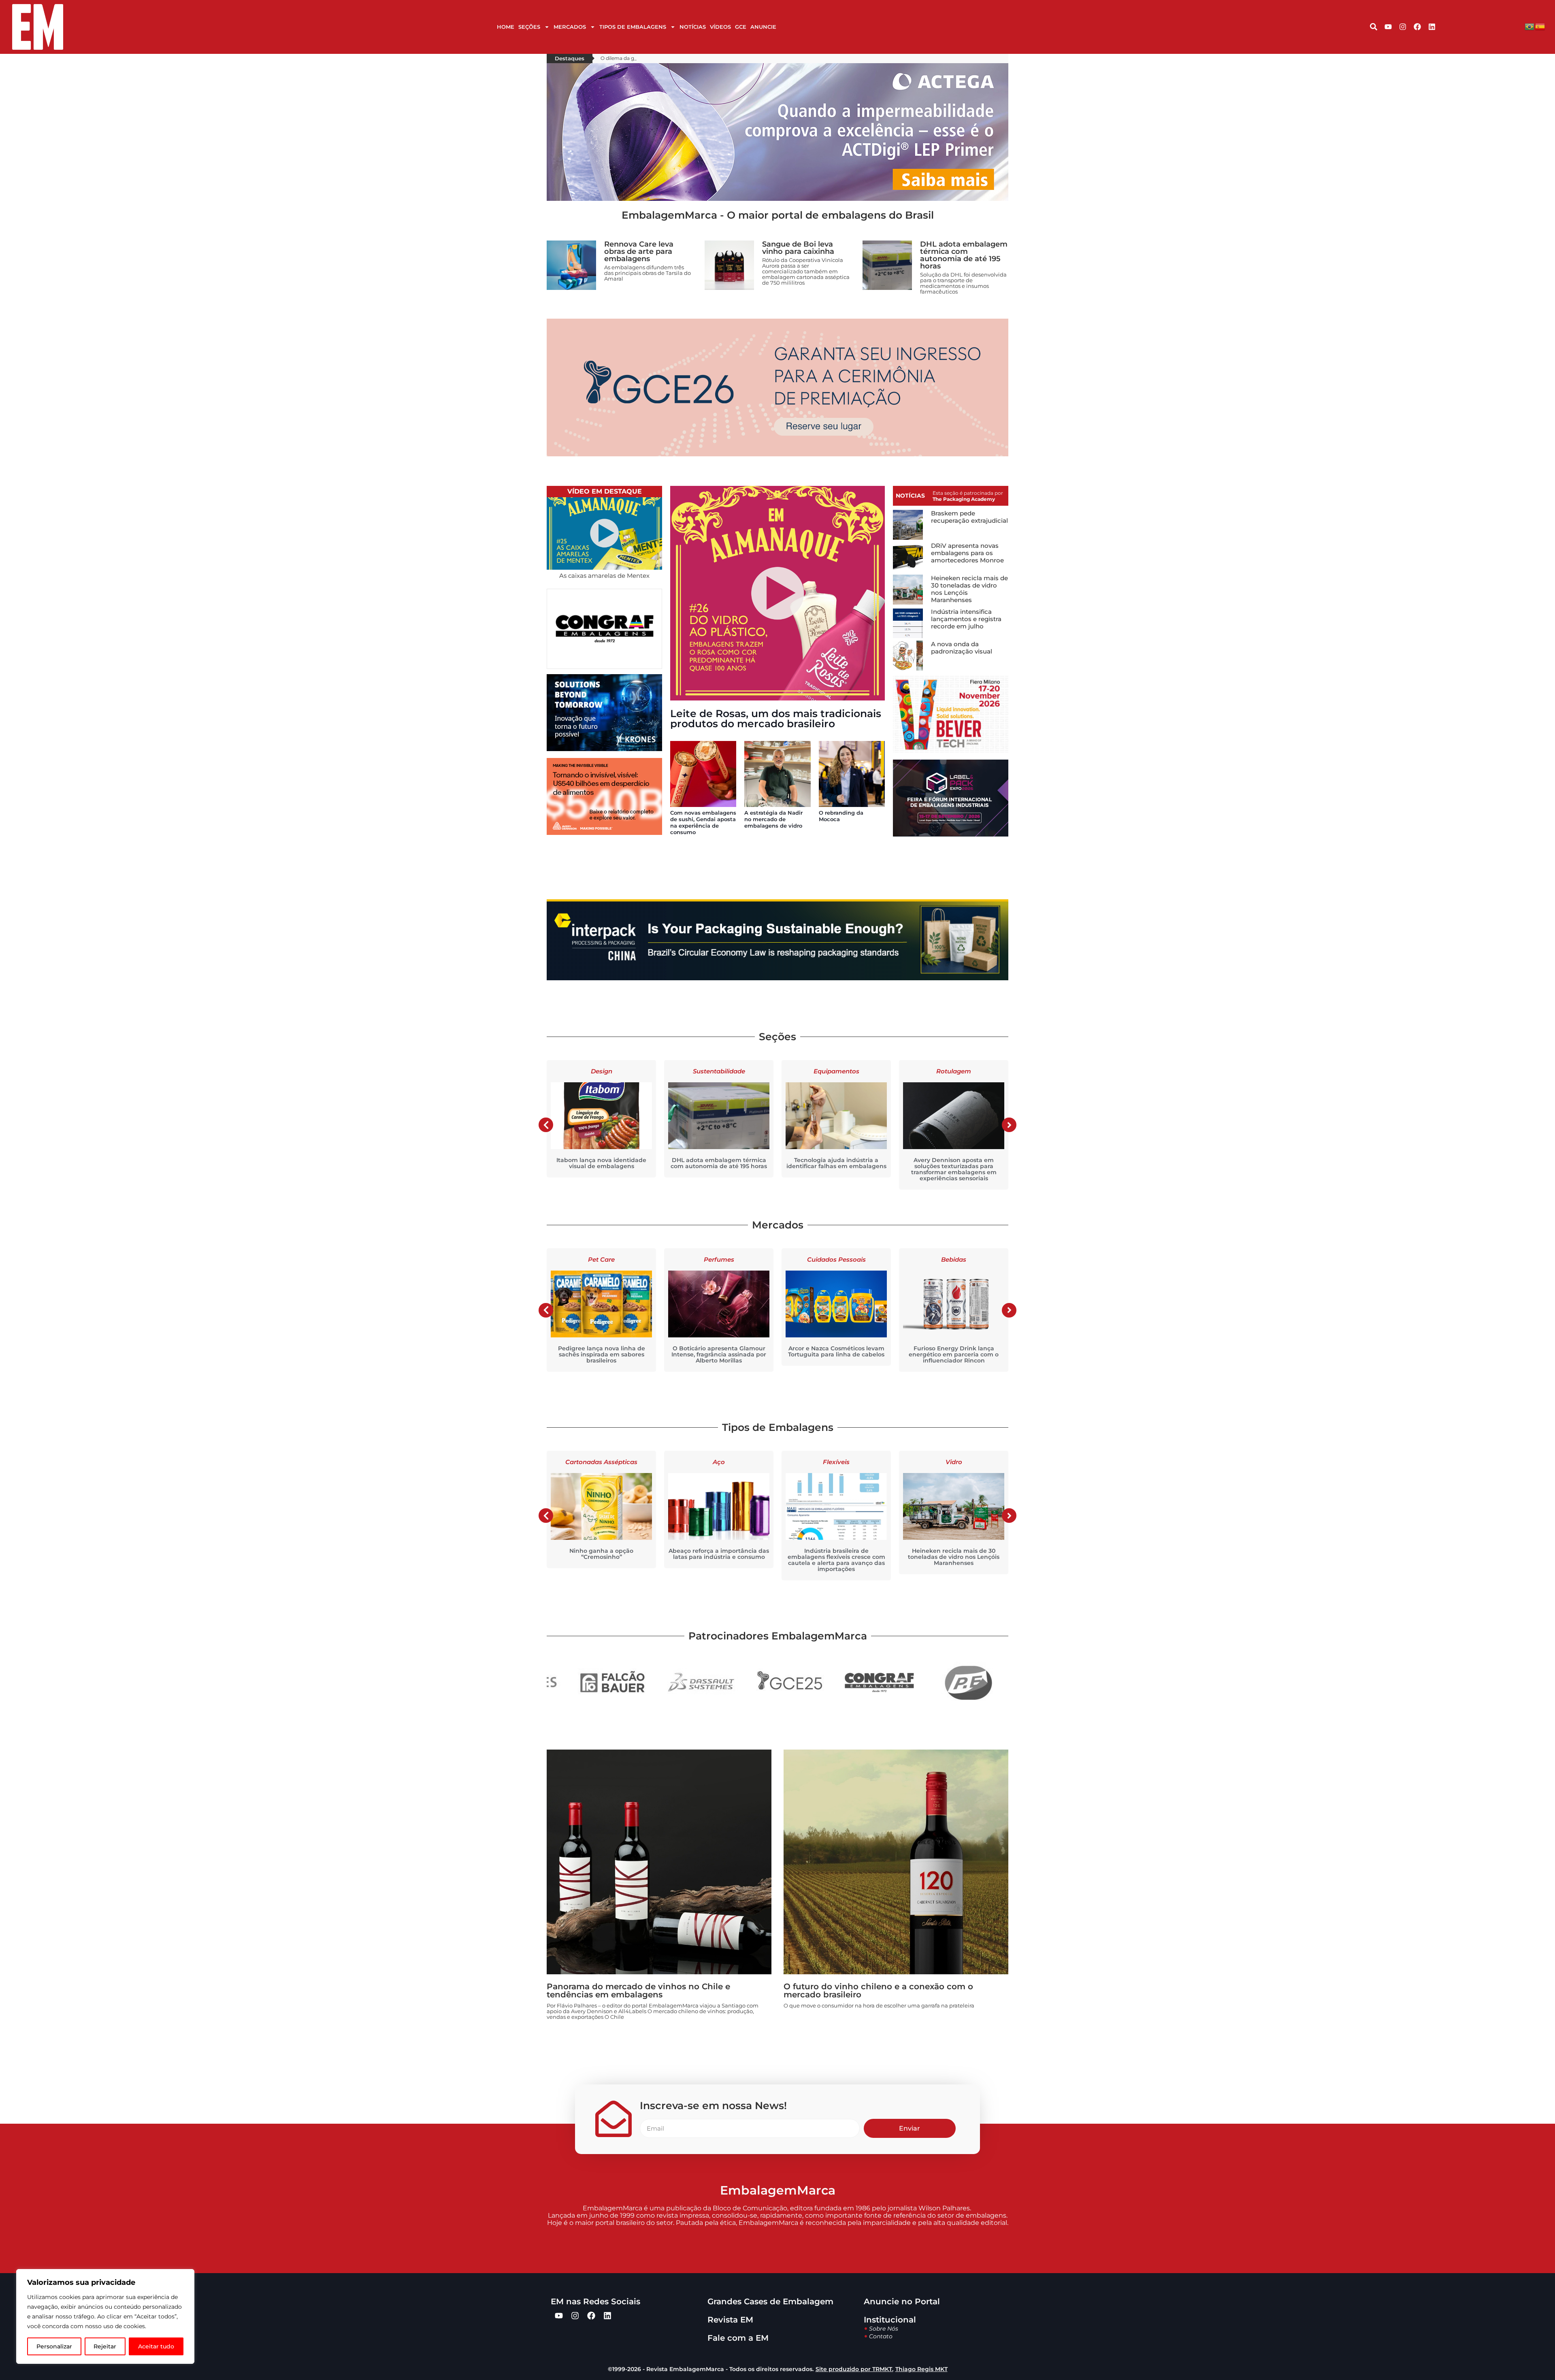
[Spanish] (1540, 27)
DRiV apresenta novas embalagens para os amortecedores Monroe (967, 553)
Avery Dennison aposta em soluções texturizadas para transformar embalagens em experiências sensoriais (836, 1169)
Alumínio (954, 1462)
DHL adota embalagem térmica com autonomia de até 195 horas (964, 255)
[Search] (1374, 27)
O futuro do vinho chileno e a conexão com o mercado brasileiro (878, 1990)
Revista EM (730, 2320)
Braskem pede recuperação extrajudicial (969, 517)
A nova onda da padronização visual (962, 648)
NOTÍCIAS (693, 27)
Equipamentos (719, 1071)
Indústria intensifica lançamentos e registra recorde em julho (966, 619)
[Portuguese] (1530, 27)
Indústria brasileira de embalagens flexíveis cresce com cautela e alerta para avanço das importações (719, 1560)
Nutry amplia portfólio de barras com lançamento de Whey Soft (954, 1163)
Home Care (954, 1259)
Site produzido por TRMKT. (854, 2369)
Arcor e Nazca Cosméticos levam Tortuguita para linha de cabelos (719, 1351)
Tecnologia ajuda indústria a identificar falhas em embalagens (719, 1163)
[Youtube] (1388, 27)
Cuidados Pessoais (719, 1259)
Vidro (836, 1462)
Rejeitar (105, 2346)
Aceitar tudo (156, 2346)
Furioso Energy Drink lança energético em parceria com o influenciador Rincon (836, 1354)
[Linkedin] (1432, 27)
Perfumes (602, 1259)
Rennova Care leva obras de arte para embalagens (639, 251)
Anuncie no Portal (902, 2301)
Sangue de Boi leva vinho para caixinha (798, 248)
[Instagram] (1403, 27)
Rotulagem (836, 1071)
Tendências (954, 1071)
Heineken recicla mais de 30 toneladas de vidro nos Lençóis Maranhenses (969, 589)
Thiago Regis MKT (921, 2369)
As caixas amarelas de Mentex (604, 576)
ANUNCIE (763, 27)
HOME (506, 27)
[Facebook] (1417, 27)
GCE (741, 27)
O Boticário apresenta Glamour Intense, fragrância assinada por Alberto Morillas (601, 1354)
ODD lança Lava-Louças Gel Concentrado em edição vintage (954, 1351)
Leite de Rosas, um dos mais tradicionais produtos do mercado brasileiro (776, 718)
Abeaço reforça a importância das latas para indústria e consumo (601, 1554)
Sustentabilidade (602, 1071)
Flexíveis (719, 1462)
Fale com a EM (738, 2338)
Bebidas (836, 1259)
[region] (105, 2316)
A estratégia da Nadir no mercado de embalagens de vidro (773, 819)
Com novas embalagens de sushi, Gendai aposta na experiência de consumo (703, 822)
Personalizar (54, 2346)
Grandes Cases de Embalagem (770, 2301)
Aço (601, 1462)
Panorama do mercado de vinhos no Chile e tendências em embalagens (638, 1990)
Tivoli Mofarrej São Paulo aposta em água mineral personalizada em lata (954, 1557)
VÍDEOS (720, 27)
